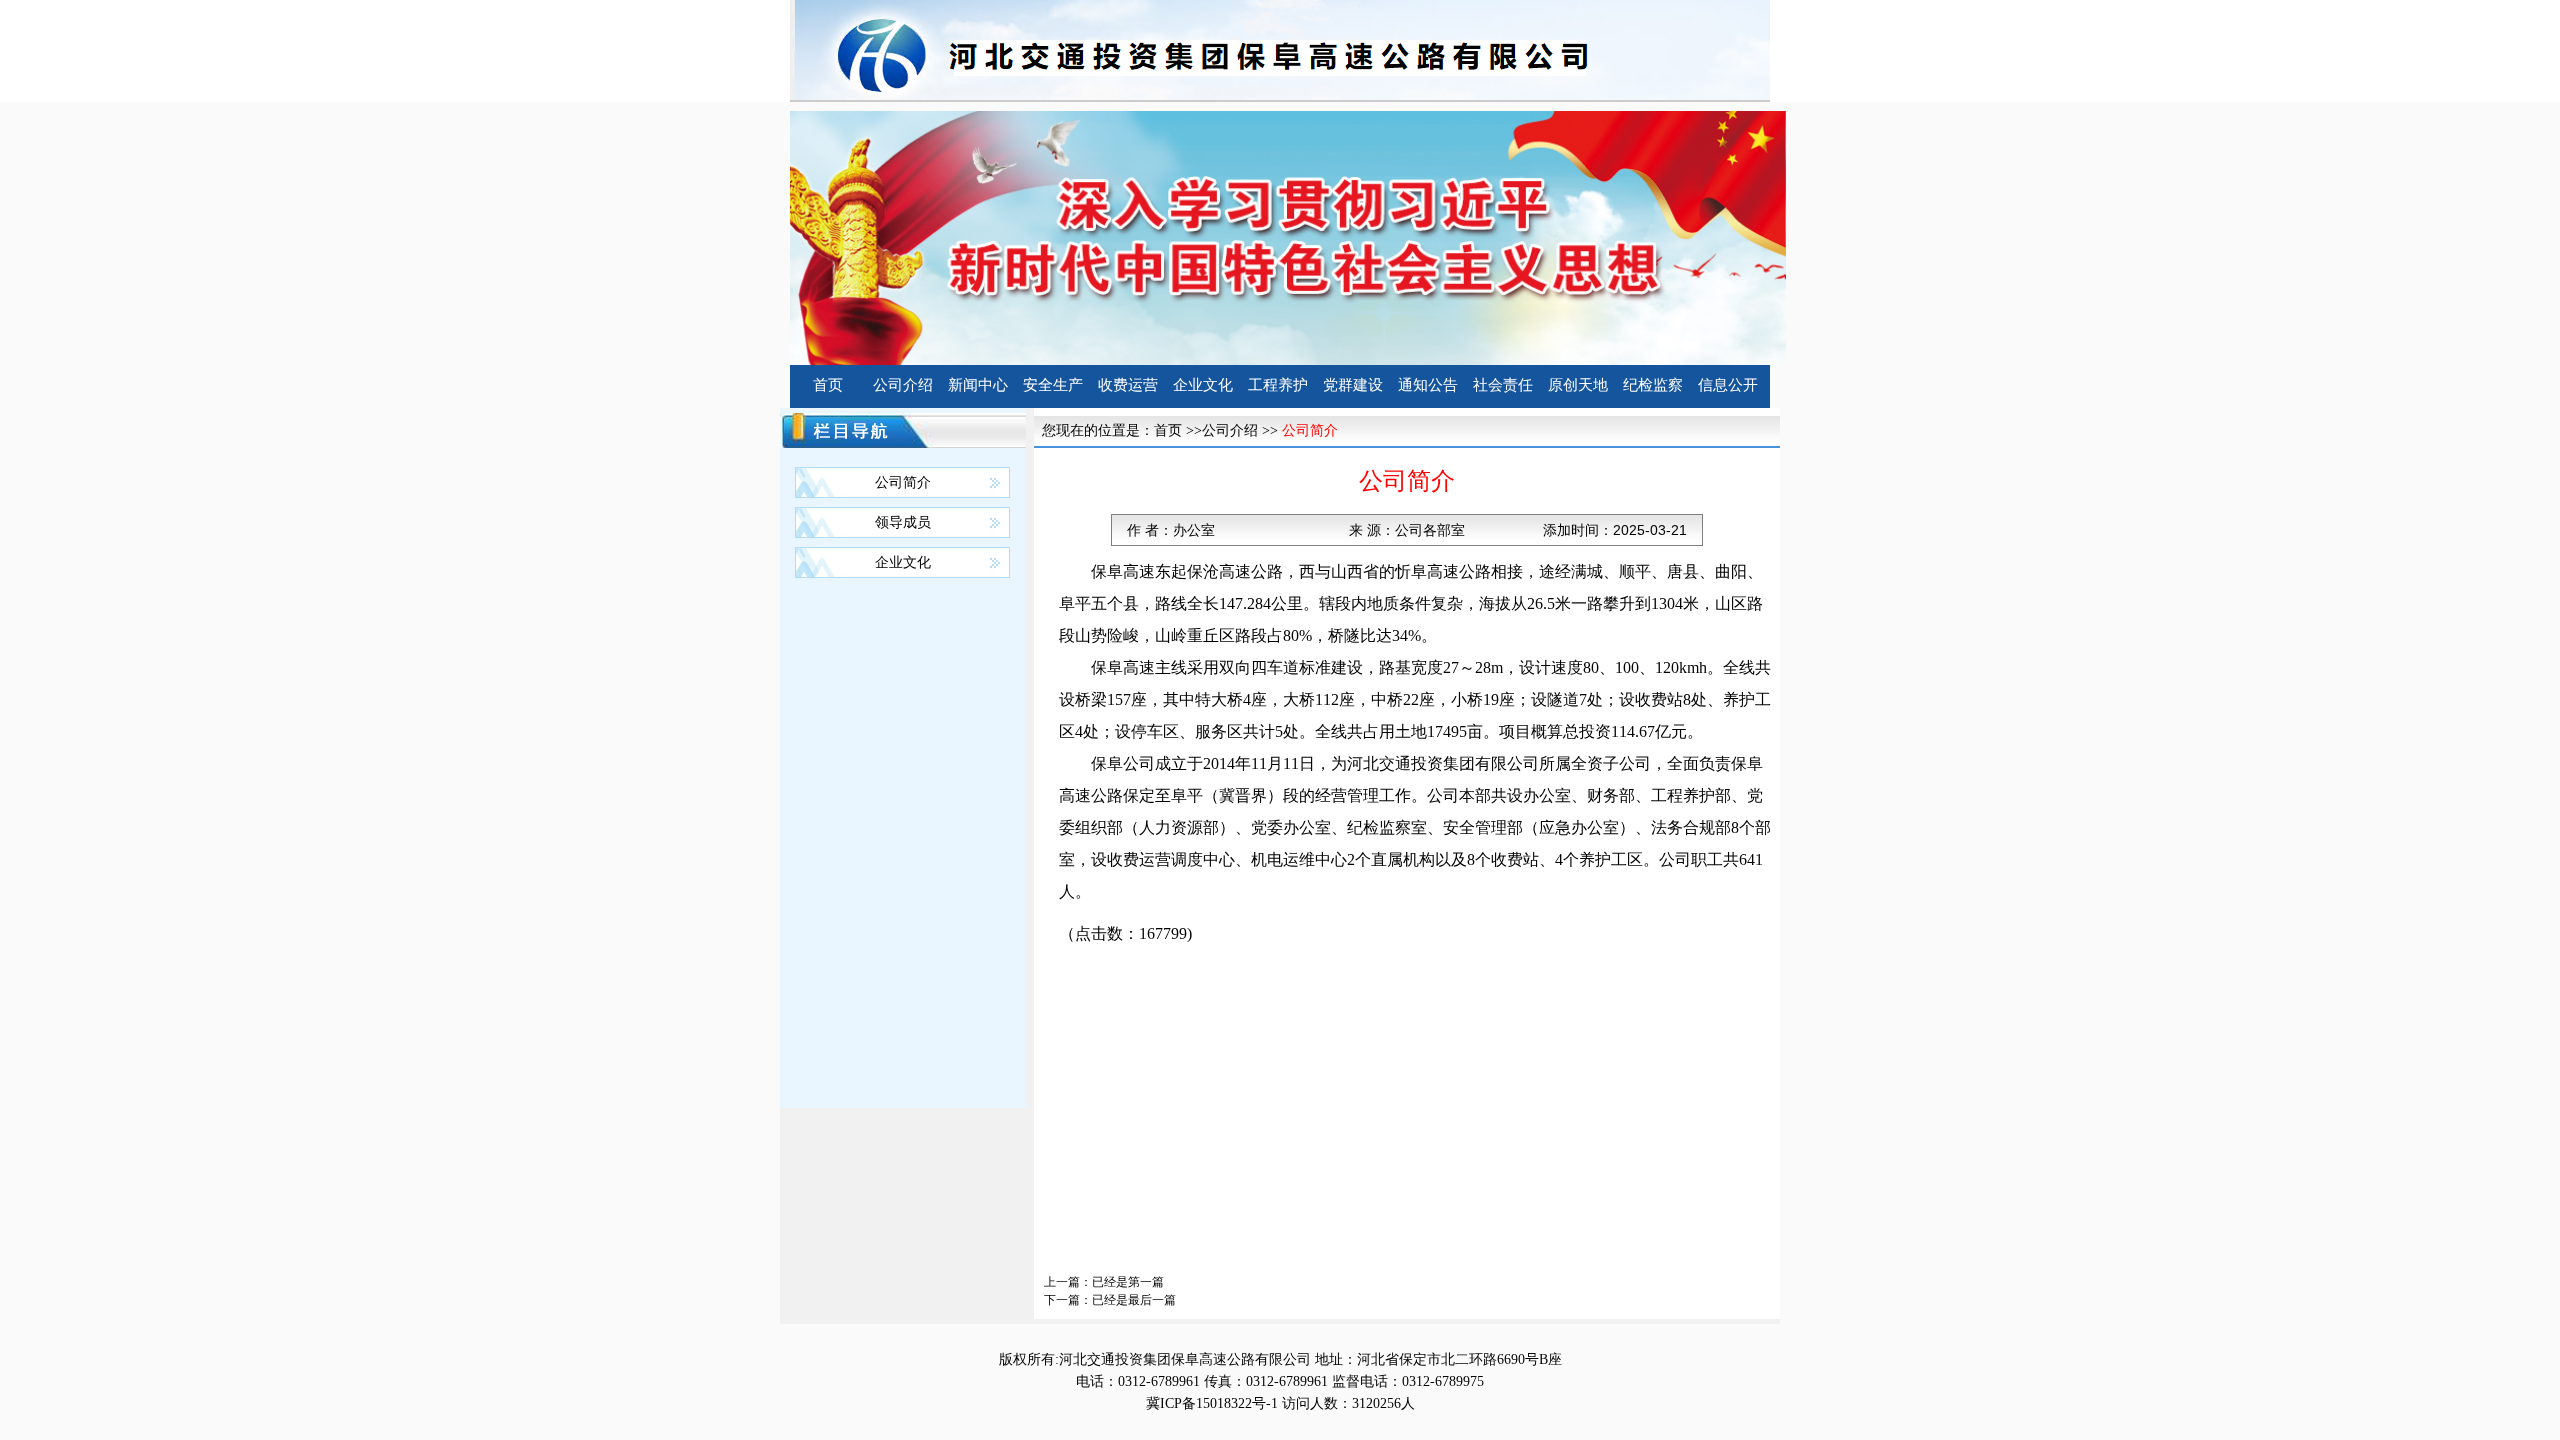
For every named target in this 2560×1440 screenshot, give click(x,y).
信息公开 (1728, 385)
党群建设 (1353, 385)
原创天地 (1578, 385)
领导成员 (903, 522)
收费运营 (1128, 385)
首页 (828, 385)
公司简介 (903, 482)
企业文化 (1203, 385)
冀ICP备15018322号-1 (1212, 1403)
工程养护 (1278, 385)
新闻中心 (978, 385)
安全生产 (1053, 385)
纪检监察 (1653, 385)
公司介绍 (903, 385)
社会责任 (1503, 385)
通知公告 (1428, 385)
